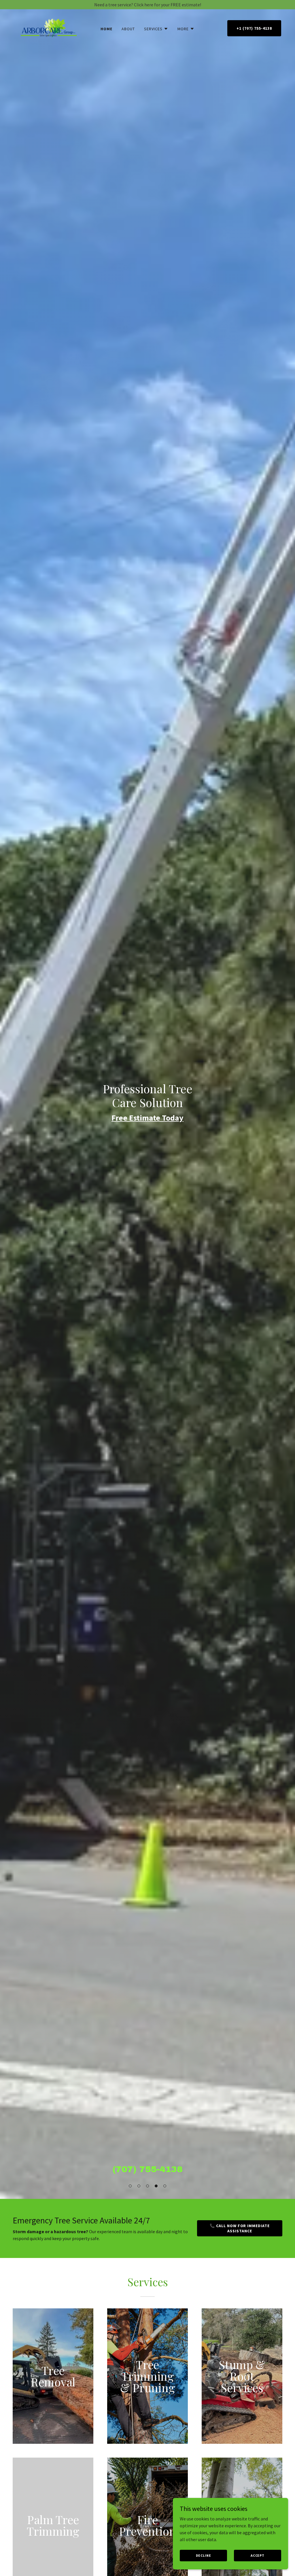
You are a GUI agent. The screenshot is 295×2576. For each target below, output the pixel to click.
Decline (204, 2555)
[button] (130, 2186)
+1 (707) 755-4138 (254, 28)
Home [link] (106, 29)
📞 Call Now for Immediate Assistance (240, 2228)
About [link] (128, 29)
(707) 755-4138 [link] (147, 2169)
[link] (49, 27)
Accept (258, 2555)
